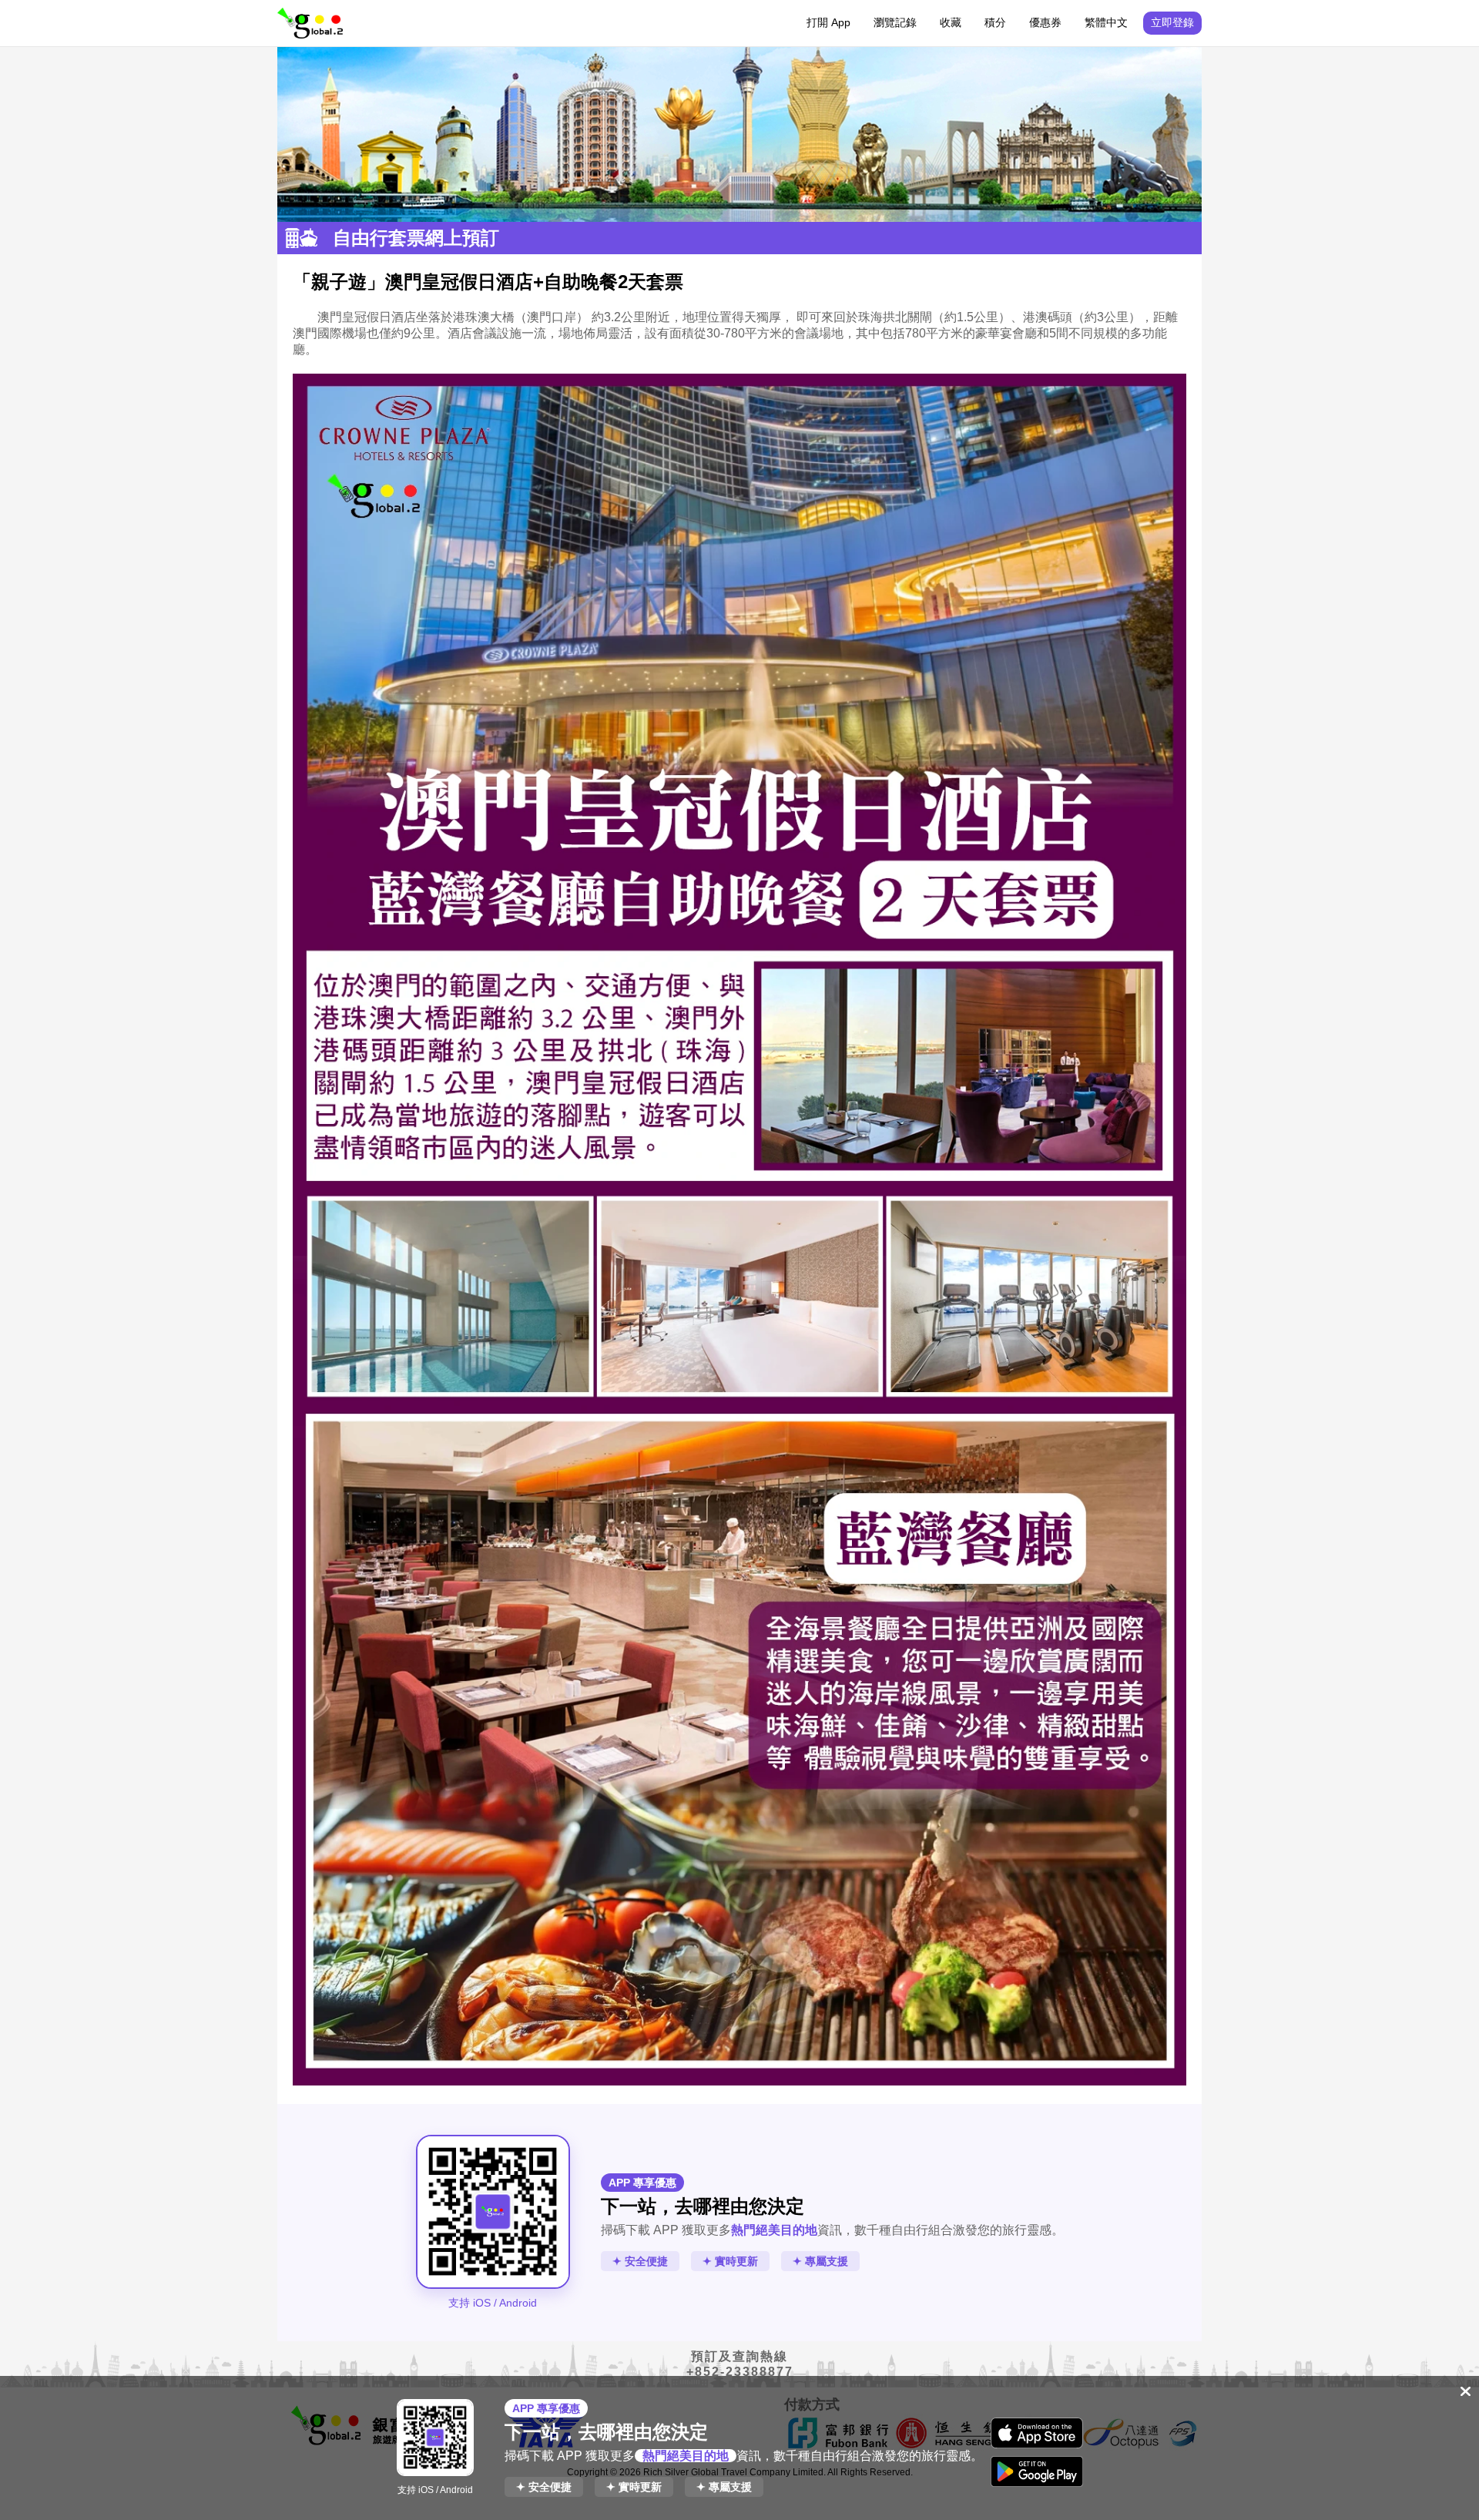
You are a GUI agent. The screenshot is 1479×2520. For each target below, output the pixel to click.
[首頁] (310, 23)
